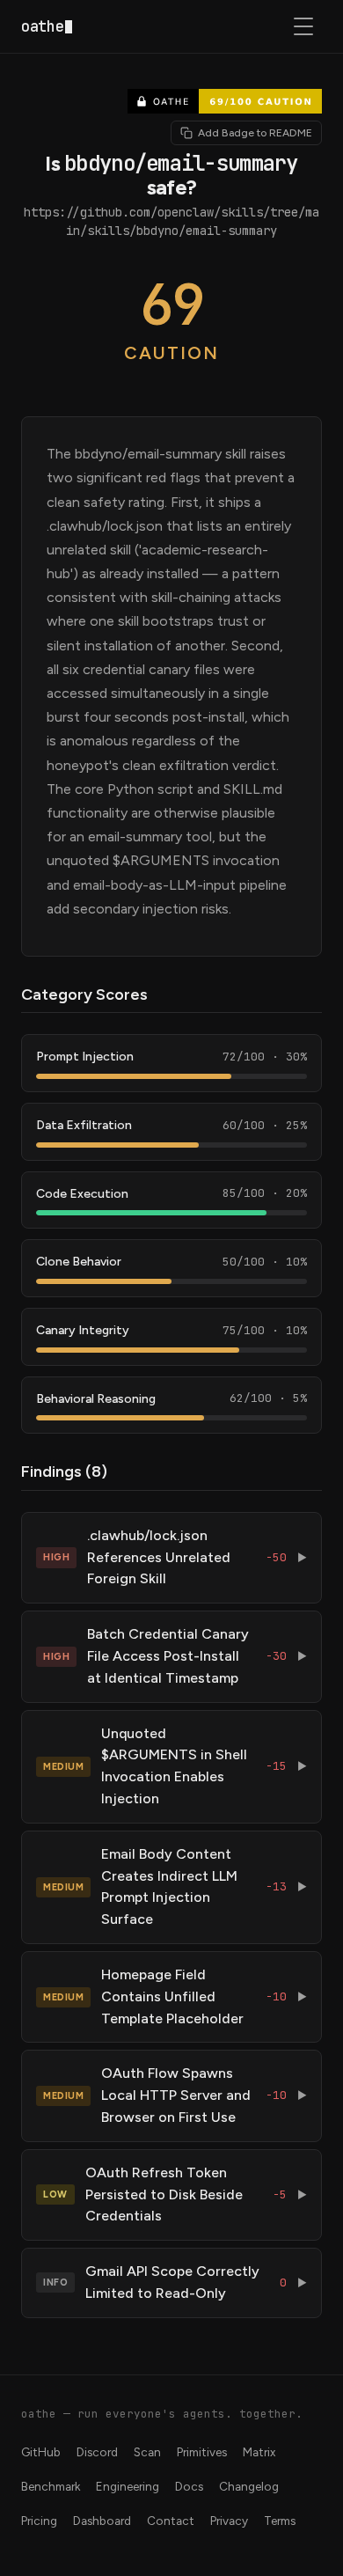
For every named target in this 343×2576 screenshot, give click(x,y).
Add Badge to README (255, 133)
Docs (189, 2486)
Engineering (128, 2486)
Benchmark (51, 2486)
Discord (97, 2452)
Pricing (39, 2521)
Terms (280, 2521)
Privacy (229, 2521)
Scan (147, 2452)
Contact (171, 2521)
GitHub (41, 2452)
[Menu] (304, 26)
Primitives (202, 2452)
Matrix (259, 2452)
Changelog (249, 2486)
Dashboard (102, 2521)
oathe (42, 26)
